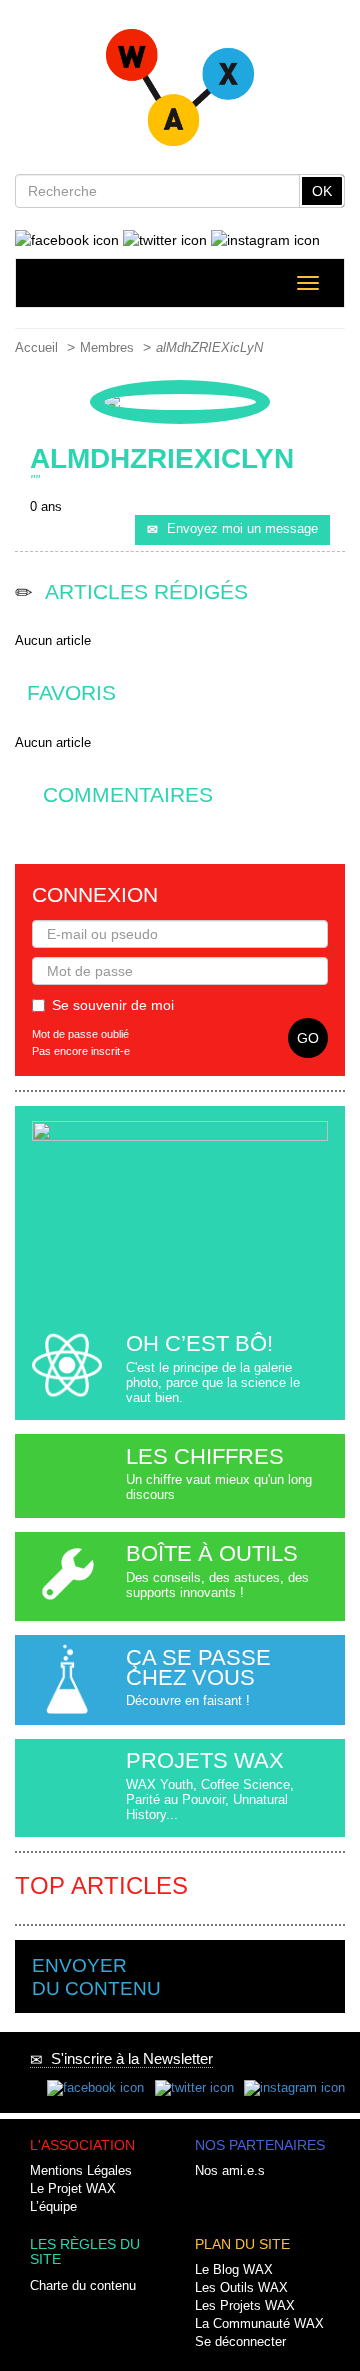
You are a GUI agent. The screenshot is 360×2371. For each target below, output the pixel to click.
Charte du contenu (83, 2286)
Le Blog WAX (234, 2270)
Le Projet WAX (73, 2189)
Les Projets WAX (245, 2306)
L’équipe (53, 2207)
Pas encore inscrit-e (81, 1051)
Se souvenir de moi (113, 1005)
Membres (107, 348)
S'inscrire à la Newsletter (128, 2058)
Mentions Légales (81, 2171)
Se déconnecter (240, 2342)
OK (322, 191)
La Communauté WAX (259, 2324)
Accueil (36, 348)
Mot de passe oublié (80, 1034)
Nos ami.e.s (230, 2171)
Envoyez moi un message (242, 529)
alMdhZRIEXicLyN (209, 348)
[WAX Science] (180, 93)
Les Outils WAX (241, 2288)
